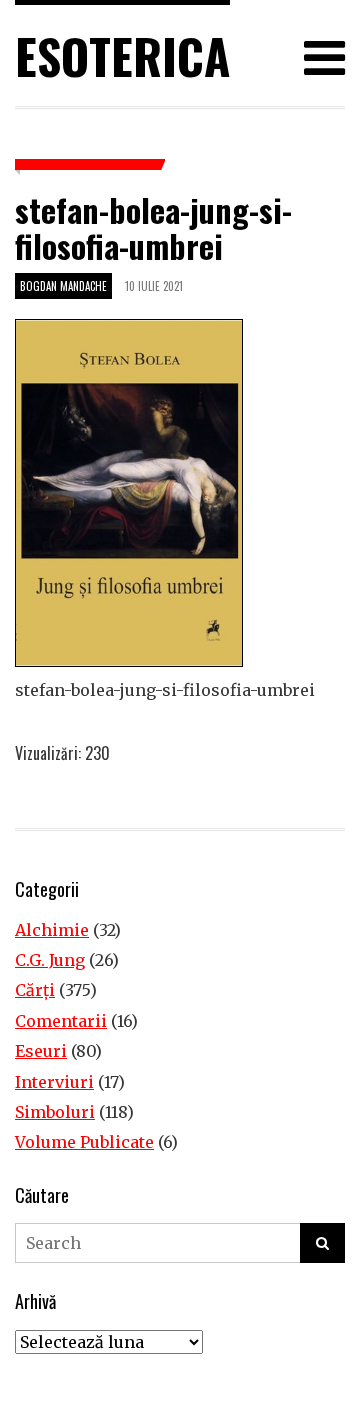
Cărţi (35, 990)
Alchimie (52, 930)
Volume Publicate (84, 1142)
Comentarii (61, 1021)
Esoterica (122, 55)
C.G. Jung (50, 960)
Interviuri (54, 1082)
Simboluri (55, 1112)
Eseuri (41, 1051)
